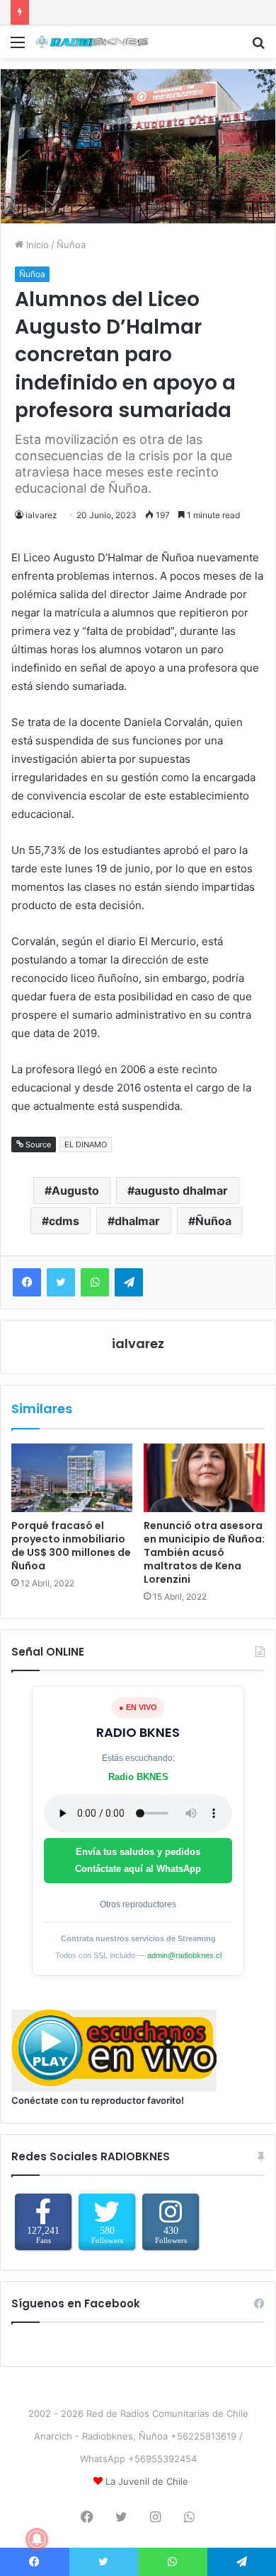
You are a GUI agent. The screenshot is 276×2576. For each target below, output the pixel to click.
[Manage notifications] (37, 2539)
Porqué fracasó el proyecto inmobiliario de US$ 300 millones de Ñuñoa (71, 1546)
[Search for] (258, 47)
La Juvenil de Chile (147, 2481)
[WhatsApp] (95, 1282)
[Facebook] (27, 1282)
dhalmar (137, 1221)
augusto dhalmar (181, 1190)
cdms (64, 1221)
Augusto (75, 1190)
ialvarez (41, 515)
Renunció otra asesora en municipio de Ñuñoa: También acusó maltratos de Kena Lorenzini (204, 1552)
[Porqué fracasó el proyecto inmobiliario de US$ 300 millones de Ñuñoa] (72, 1477)
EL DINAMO (86, 1144)
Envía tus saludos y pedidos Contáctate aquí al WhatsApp (138, 1860)
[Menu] (18, 47)
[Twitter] (61, 1282)
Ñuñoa (71, 245)
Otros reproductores (138, 1904)
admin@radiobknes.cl (184, 1955)
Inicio (36, 245)
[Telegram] (129, 1282)
